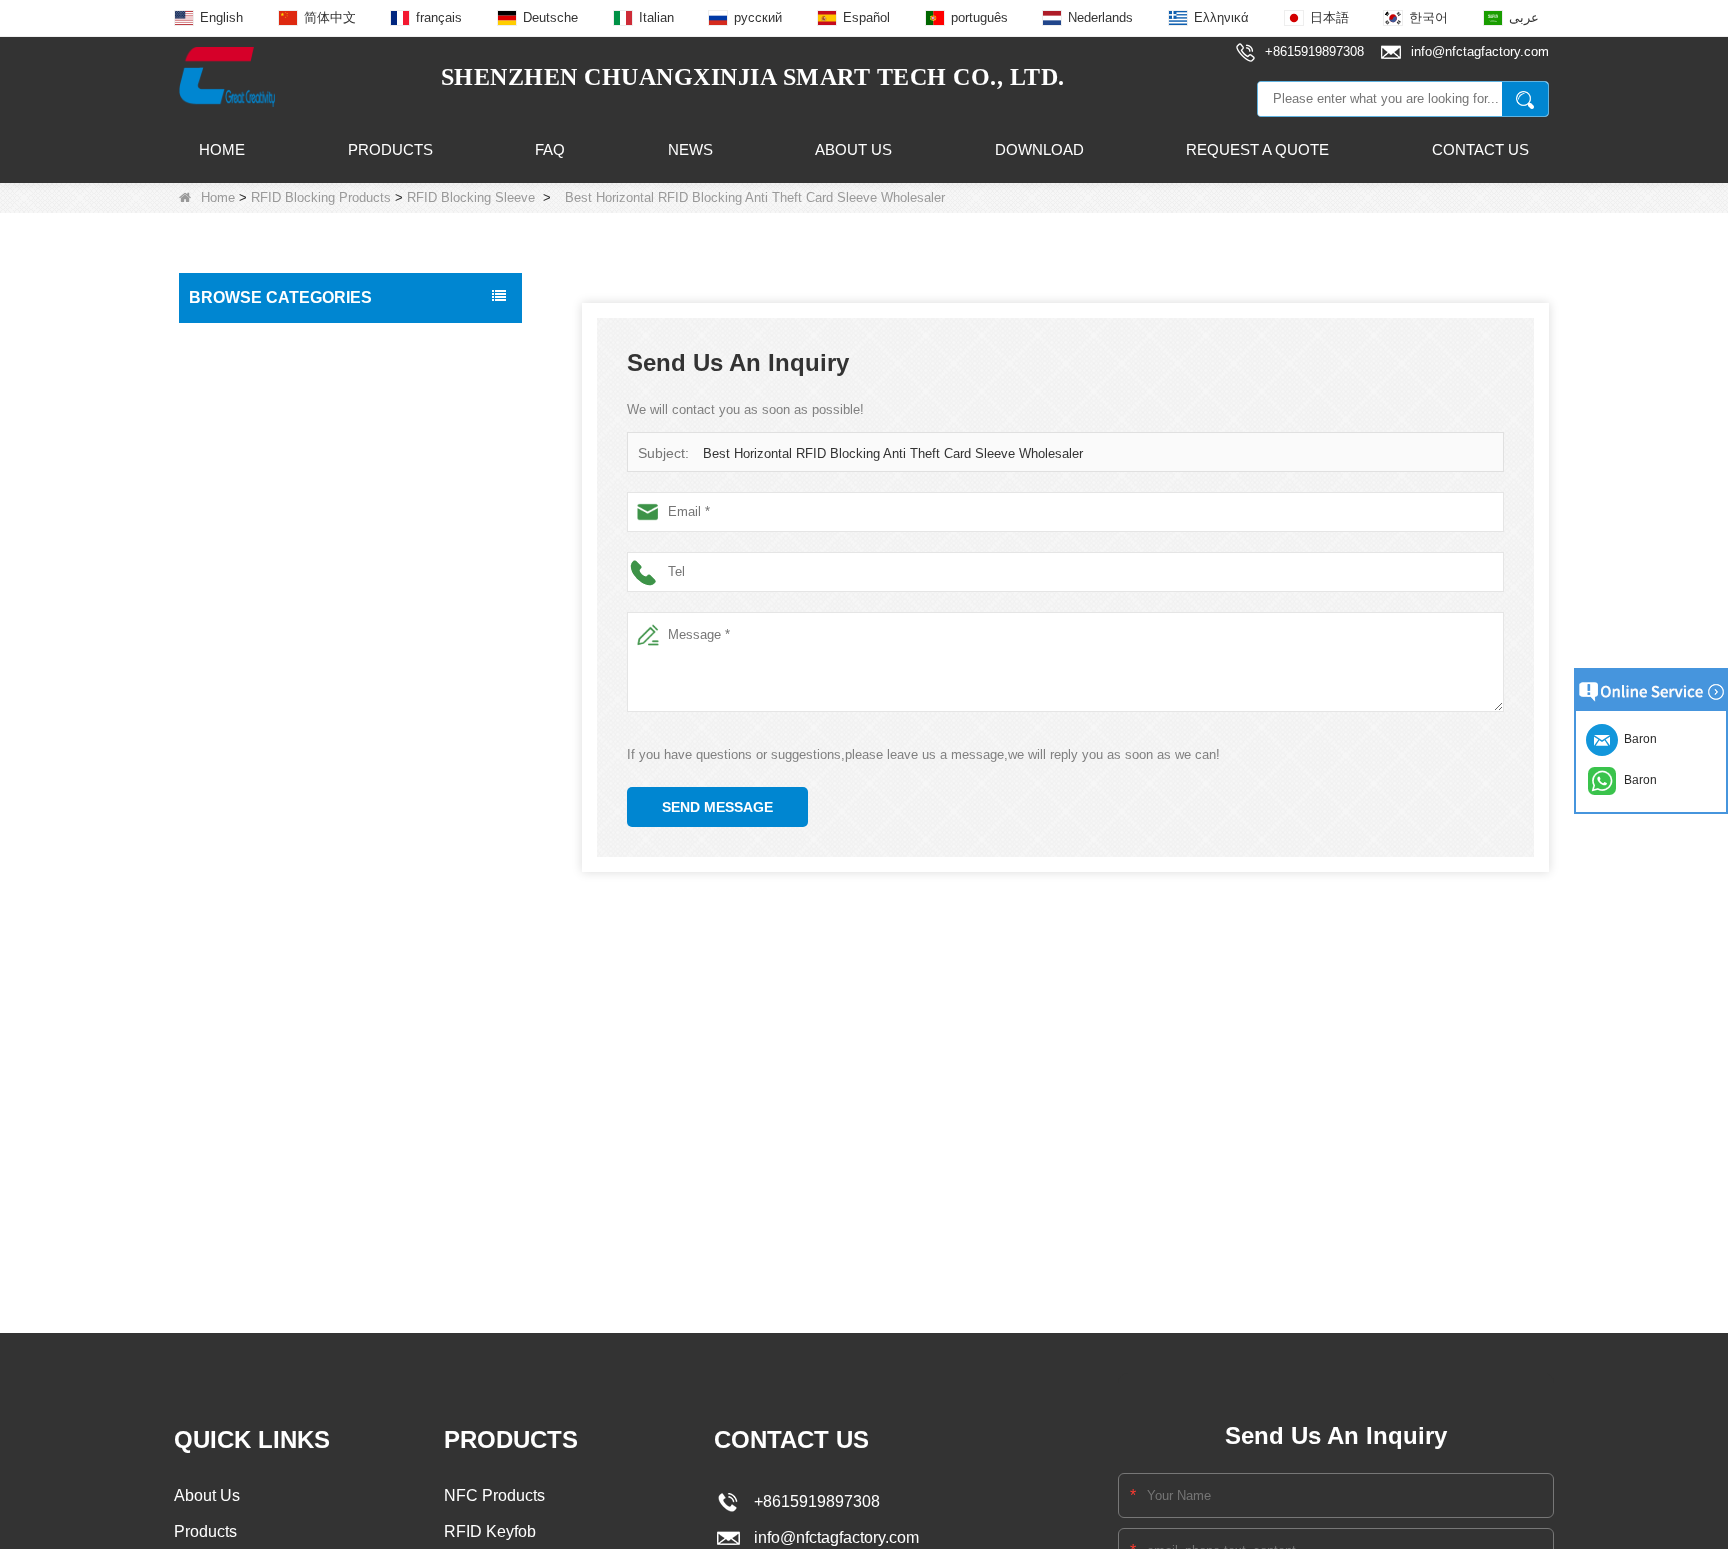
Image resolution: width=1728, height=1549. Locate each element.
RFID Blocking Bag (267, 916)
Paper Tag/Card (245, 1127)
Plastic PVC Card (249, 959)
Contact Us (1480, 149)
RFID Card (229, 342)
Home (222, 149)
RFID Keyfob (235, 552)
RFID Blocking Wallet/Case (288, 877)
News (690, 149)
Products (390, 149)
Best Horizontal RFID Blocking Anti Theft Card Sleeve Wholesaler (893, 453)
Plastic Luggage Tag (259, 1001)
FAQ (550, 149)
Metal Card (230, 1085)
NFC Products (239, 468)
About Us (853, 149)
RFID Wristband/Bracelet (273, 426)
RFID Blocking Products (321, 197)
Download (1039, 149)
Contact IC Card (246, 1211)
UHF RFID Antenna (256, 720)
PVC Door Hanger (252, 1043)
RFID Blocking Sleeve (471, 197)
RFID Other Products (261, 1169)
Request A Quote (1257, 149)
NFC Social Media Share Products (303, 510)
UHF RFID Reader (253, 594)
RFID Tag (225, 384)
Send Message (717, 807)
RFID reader (234, 678)
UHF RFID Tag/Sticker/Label (284, 636)
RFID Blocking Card (269, 799)
